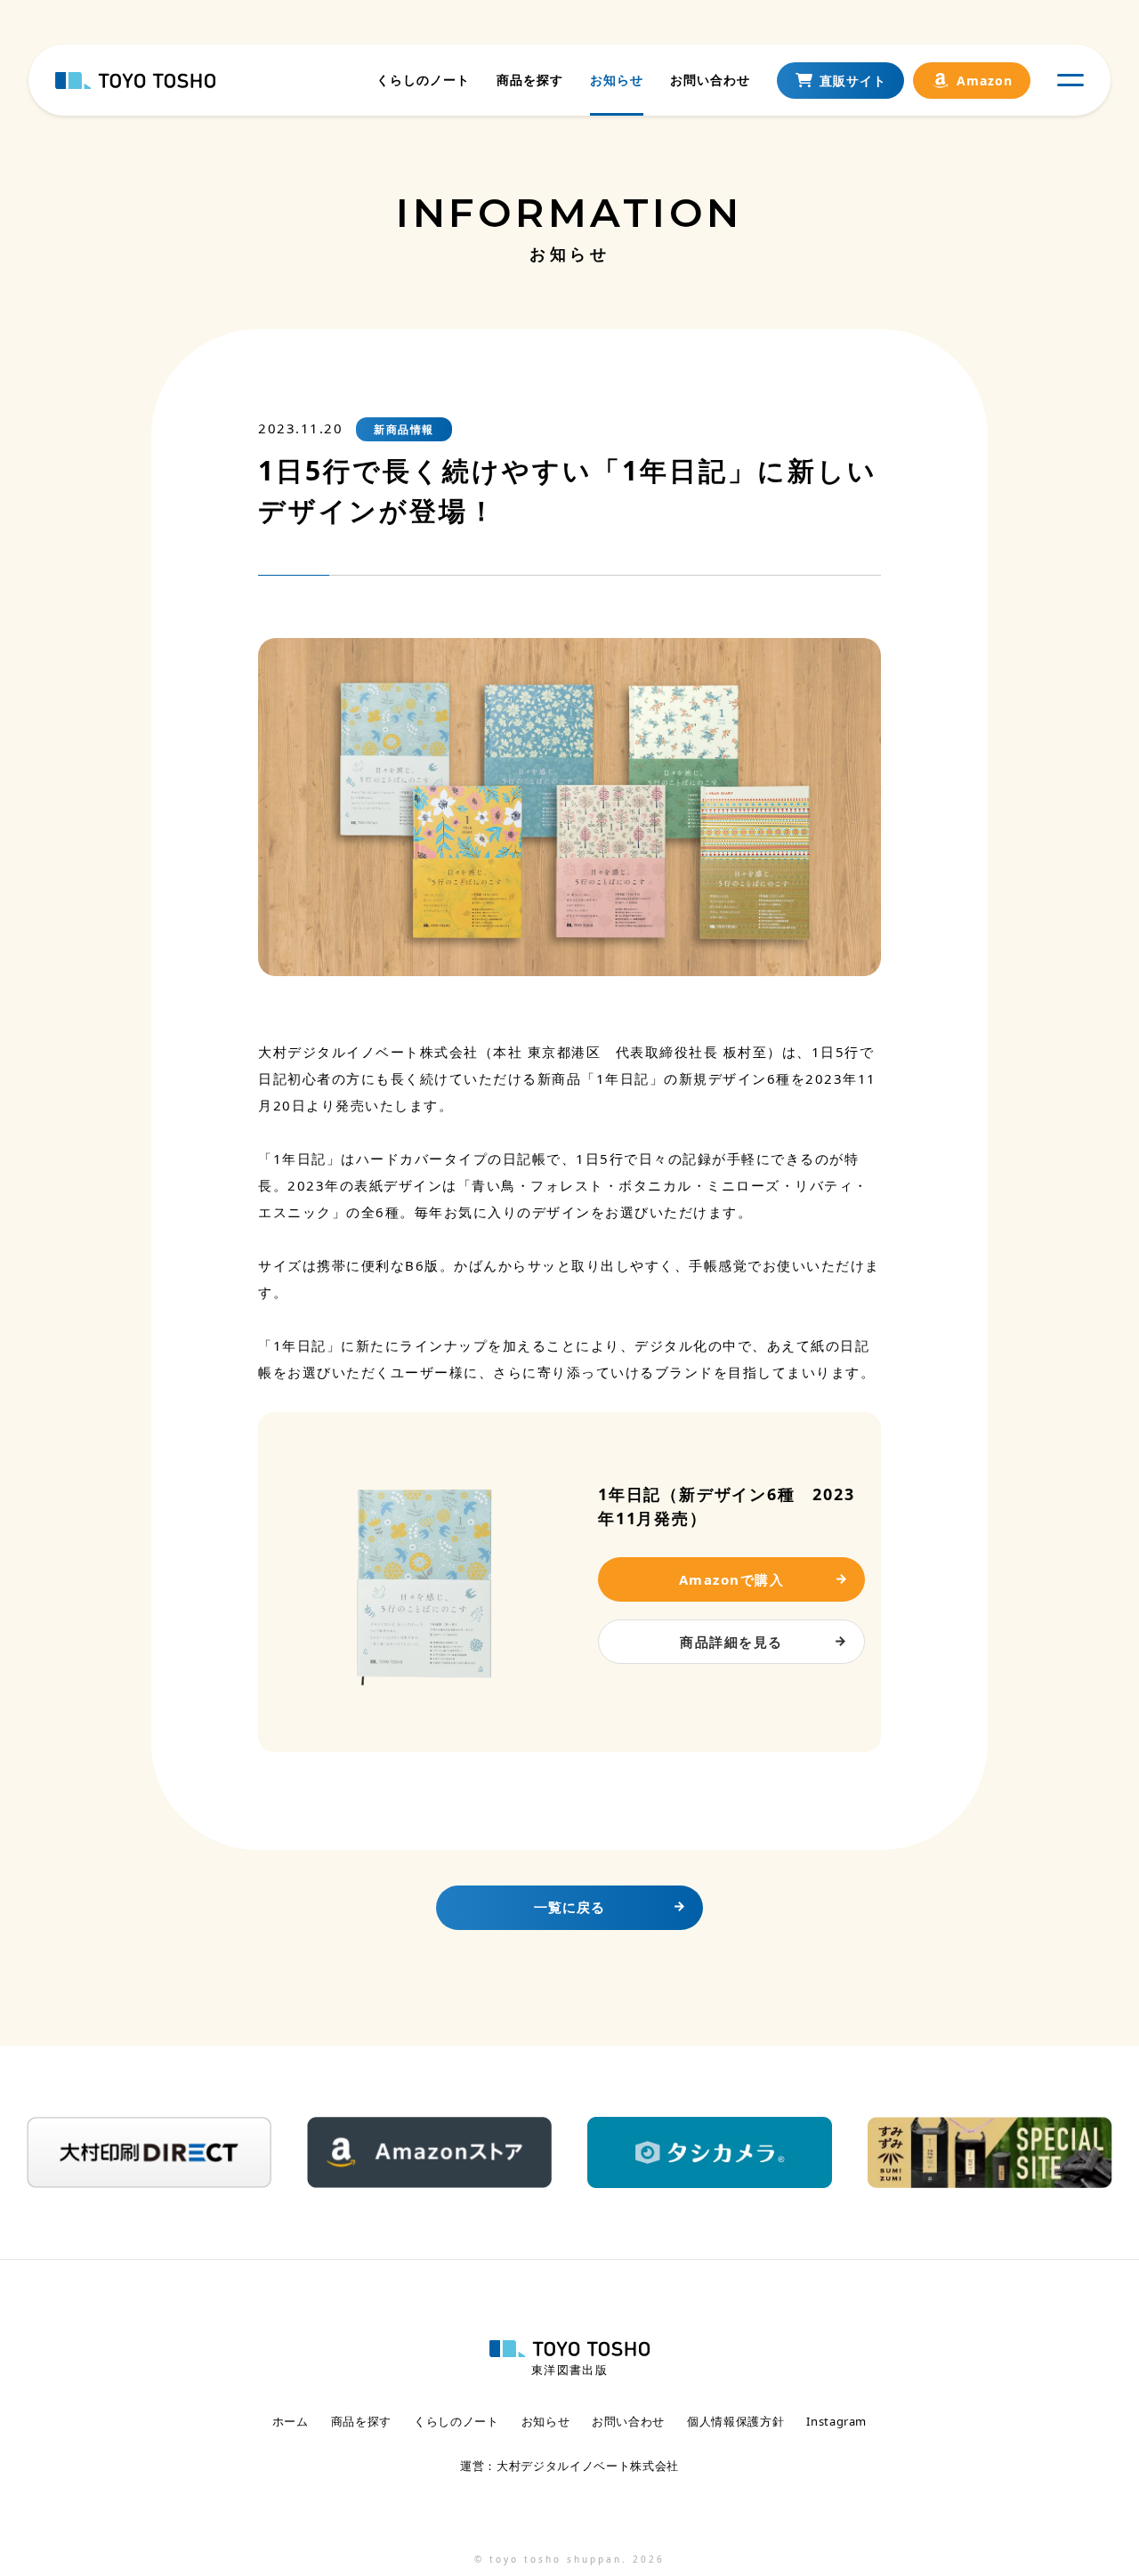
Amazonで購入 (732, 1579)
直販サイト (853, 81)
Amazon (985, 81)
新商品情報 (404, 429)
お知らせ (617, 80)
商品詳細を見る (731, 1642)
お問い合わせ (710, 80)
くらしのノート (423, 80)
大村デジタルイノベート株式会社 (588, 2466)
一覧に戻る (569, 1907)
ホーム (291, 2422)
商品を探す (530, 80)
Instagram (836, 2422)
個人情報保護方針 (735, 2422)
